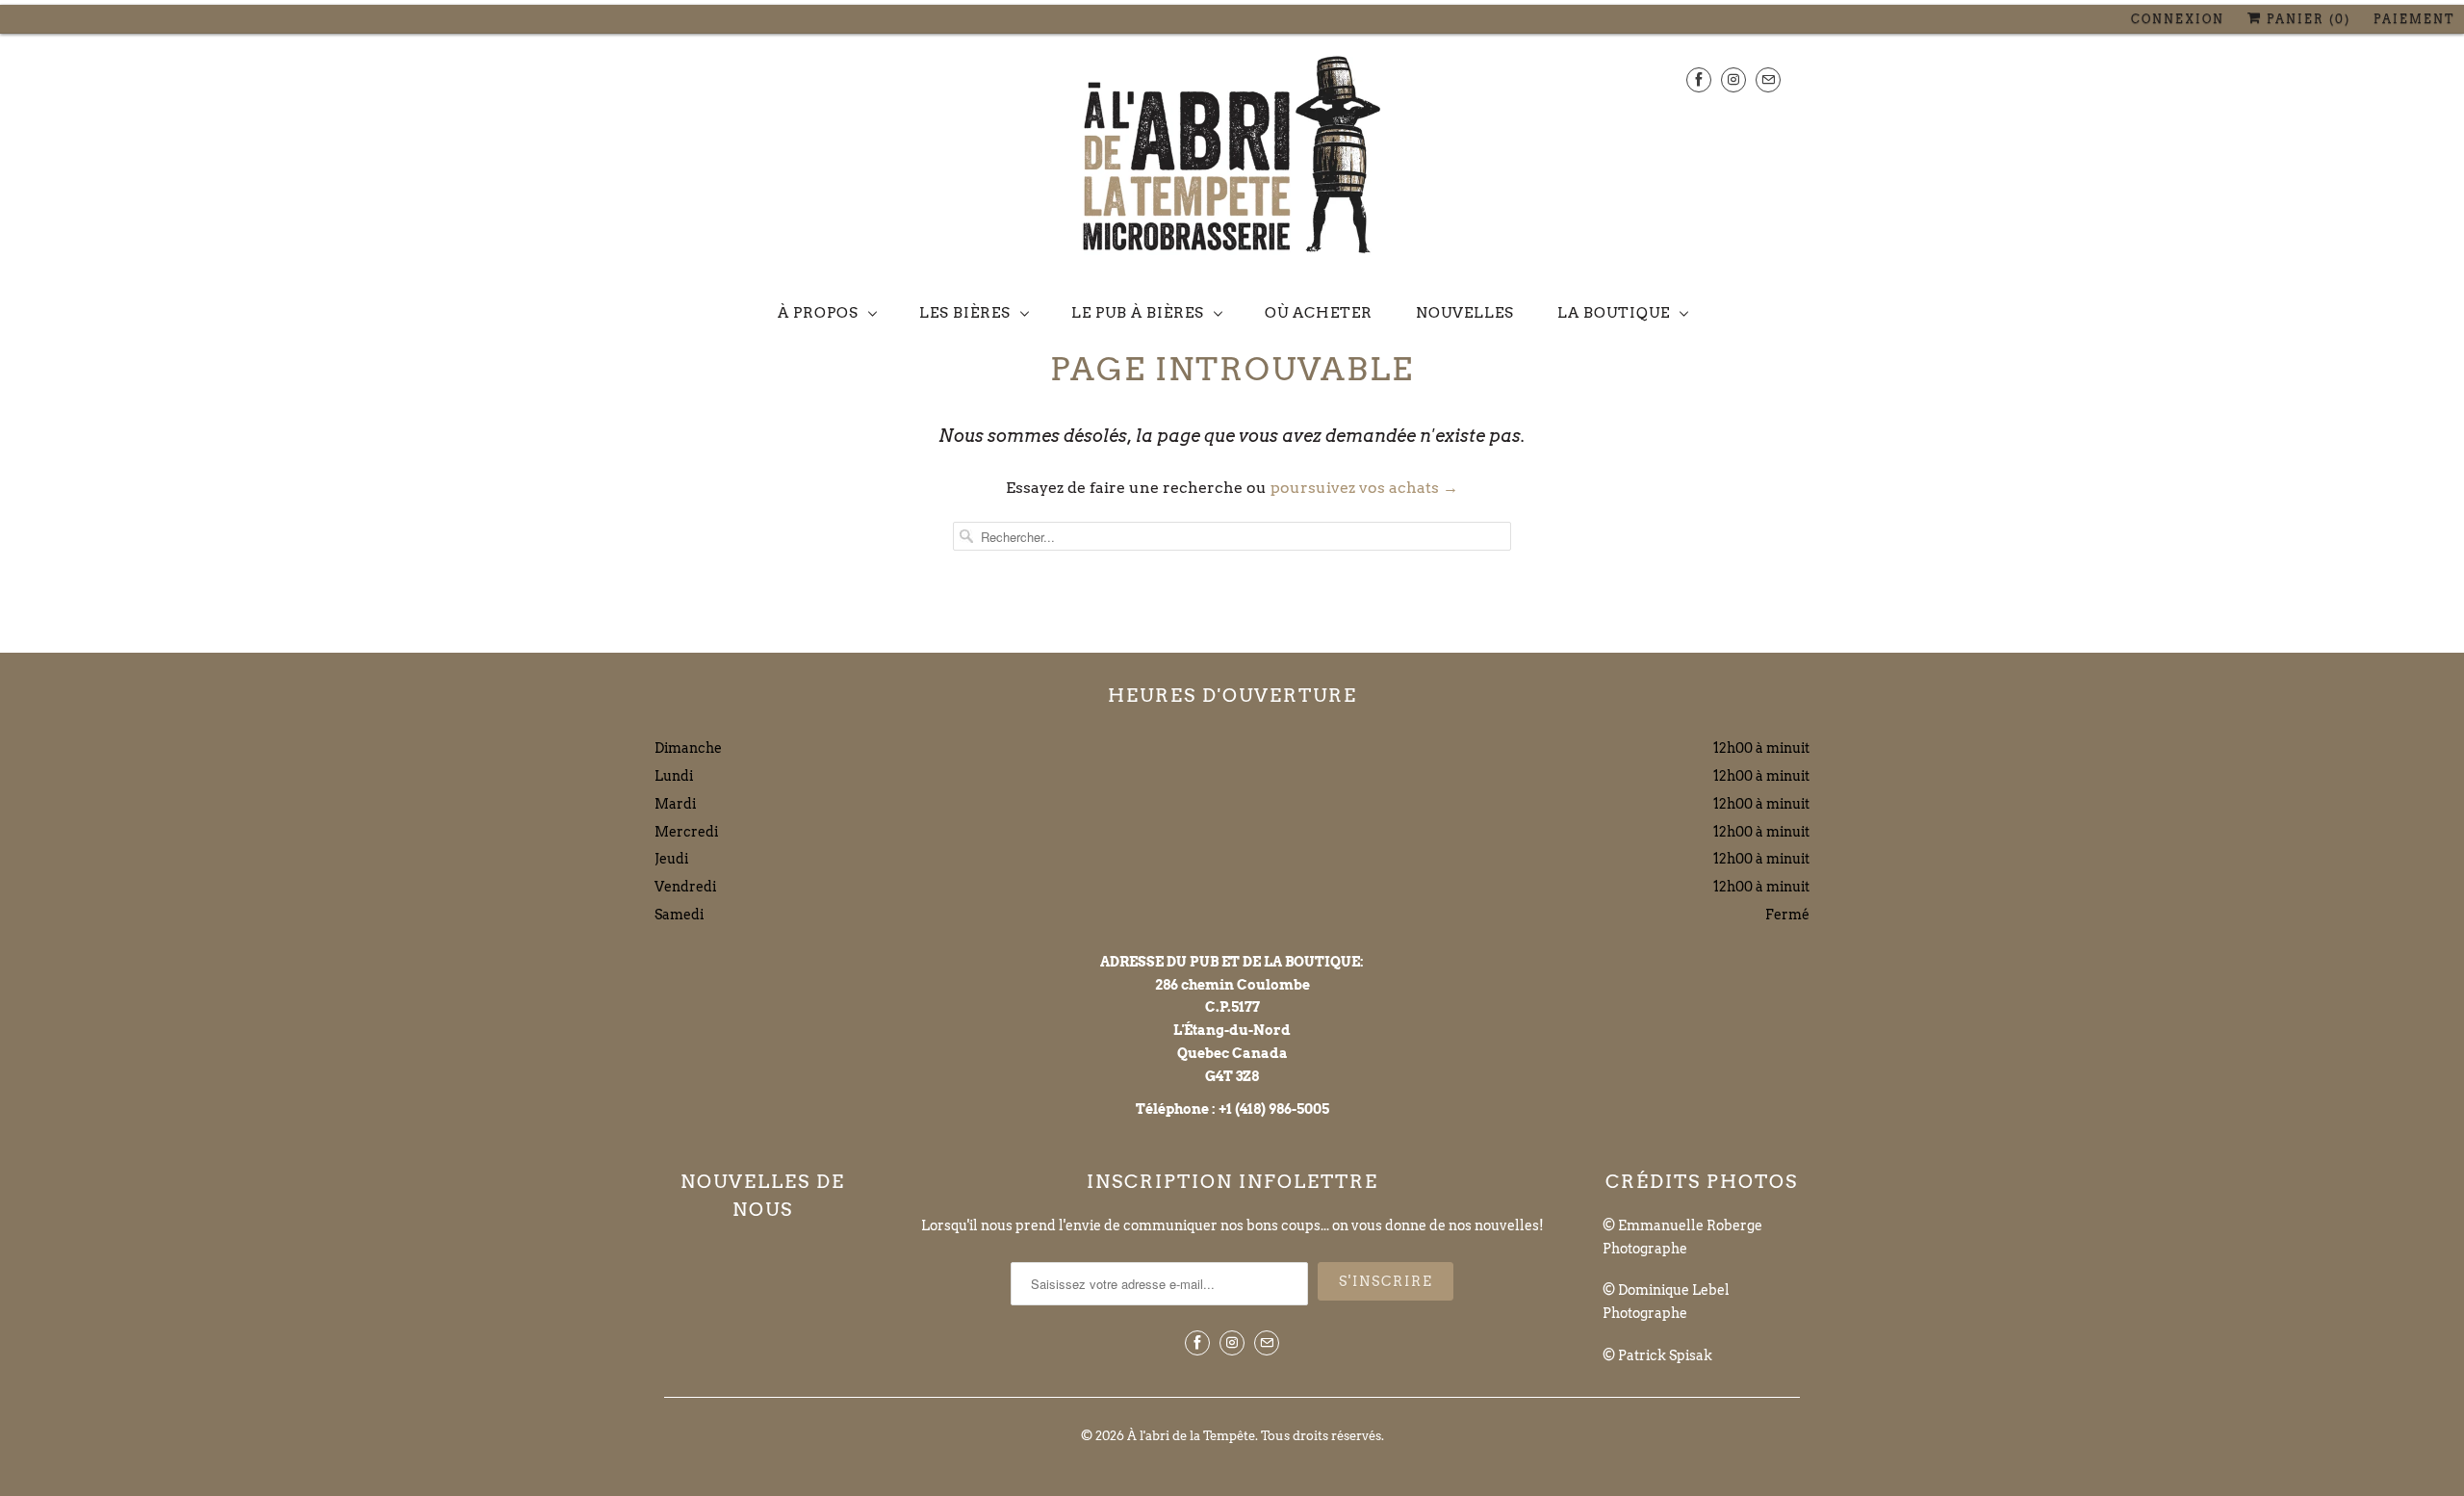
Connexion (2178, 19)
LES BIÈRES (965, 313)
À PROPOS (818, 313)
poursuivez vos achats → (1364, 488)
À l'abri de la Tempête (1191, 1436)
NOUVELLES (1465, 313)
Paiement (2414, 19)
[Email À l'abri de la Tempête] (1768, 79)
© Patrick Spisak (1657, 1355)
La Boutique (1614, 313)
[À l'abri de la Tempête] (1232, 159)
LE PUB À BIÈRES (1138, 313)
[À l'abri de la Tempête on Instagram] (1733, 79)
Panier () (2306, 19)
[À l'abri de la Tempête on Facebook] (1699, 79)
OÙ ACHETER (1319, 313)
